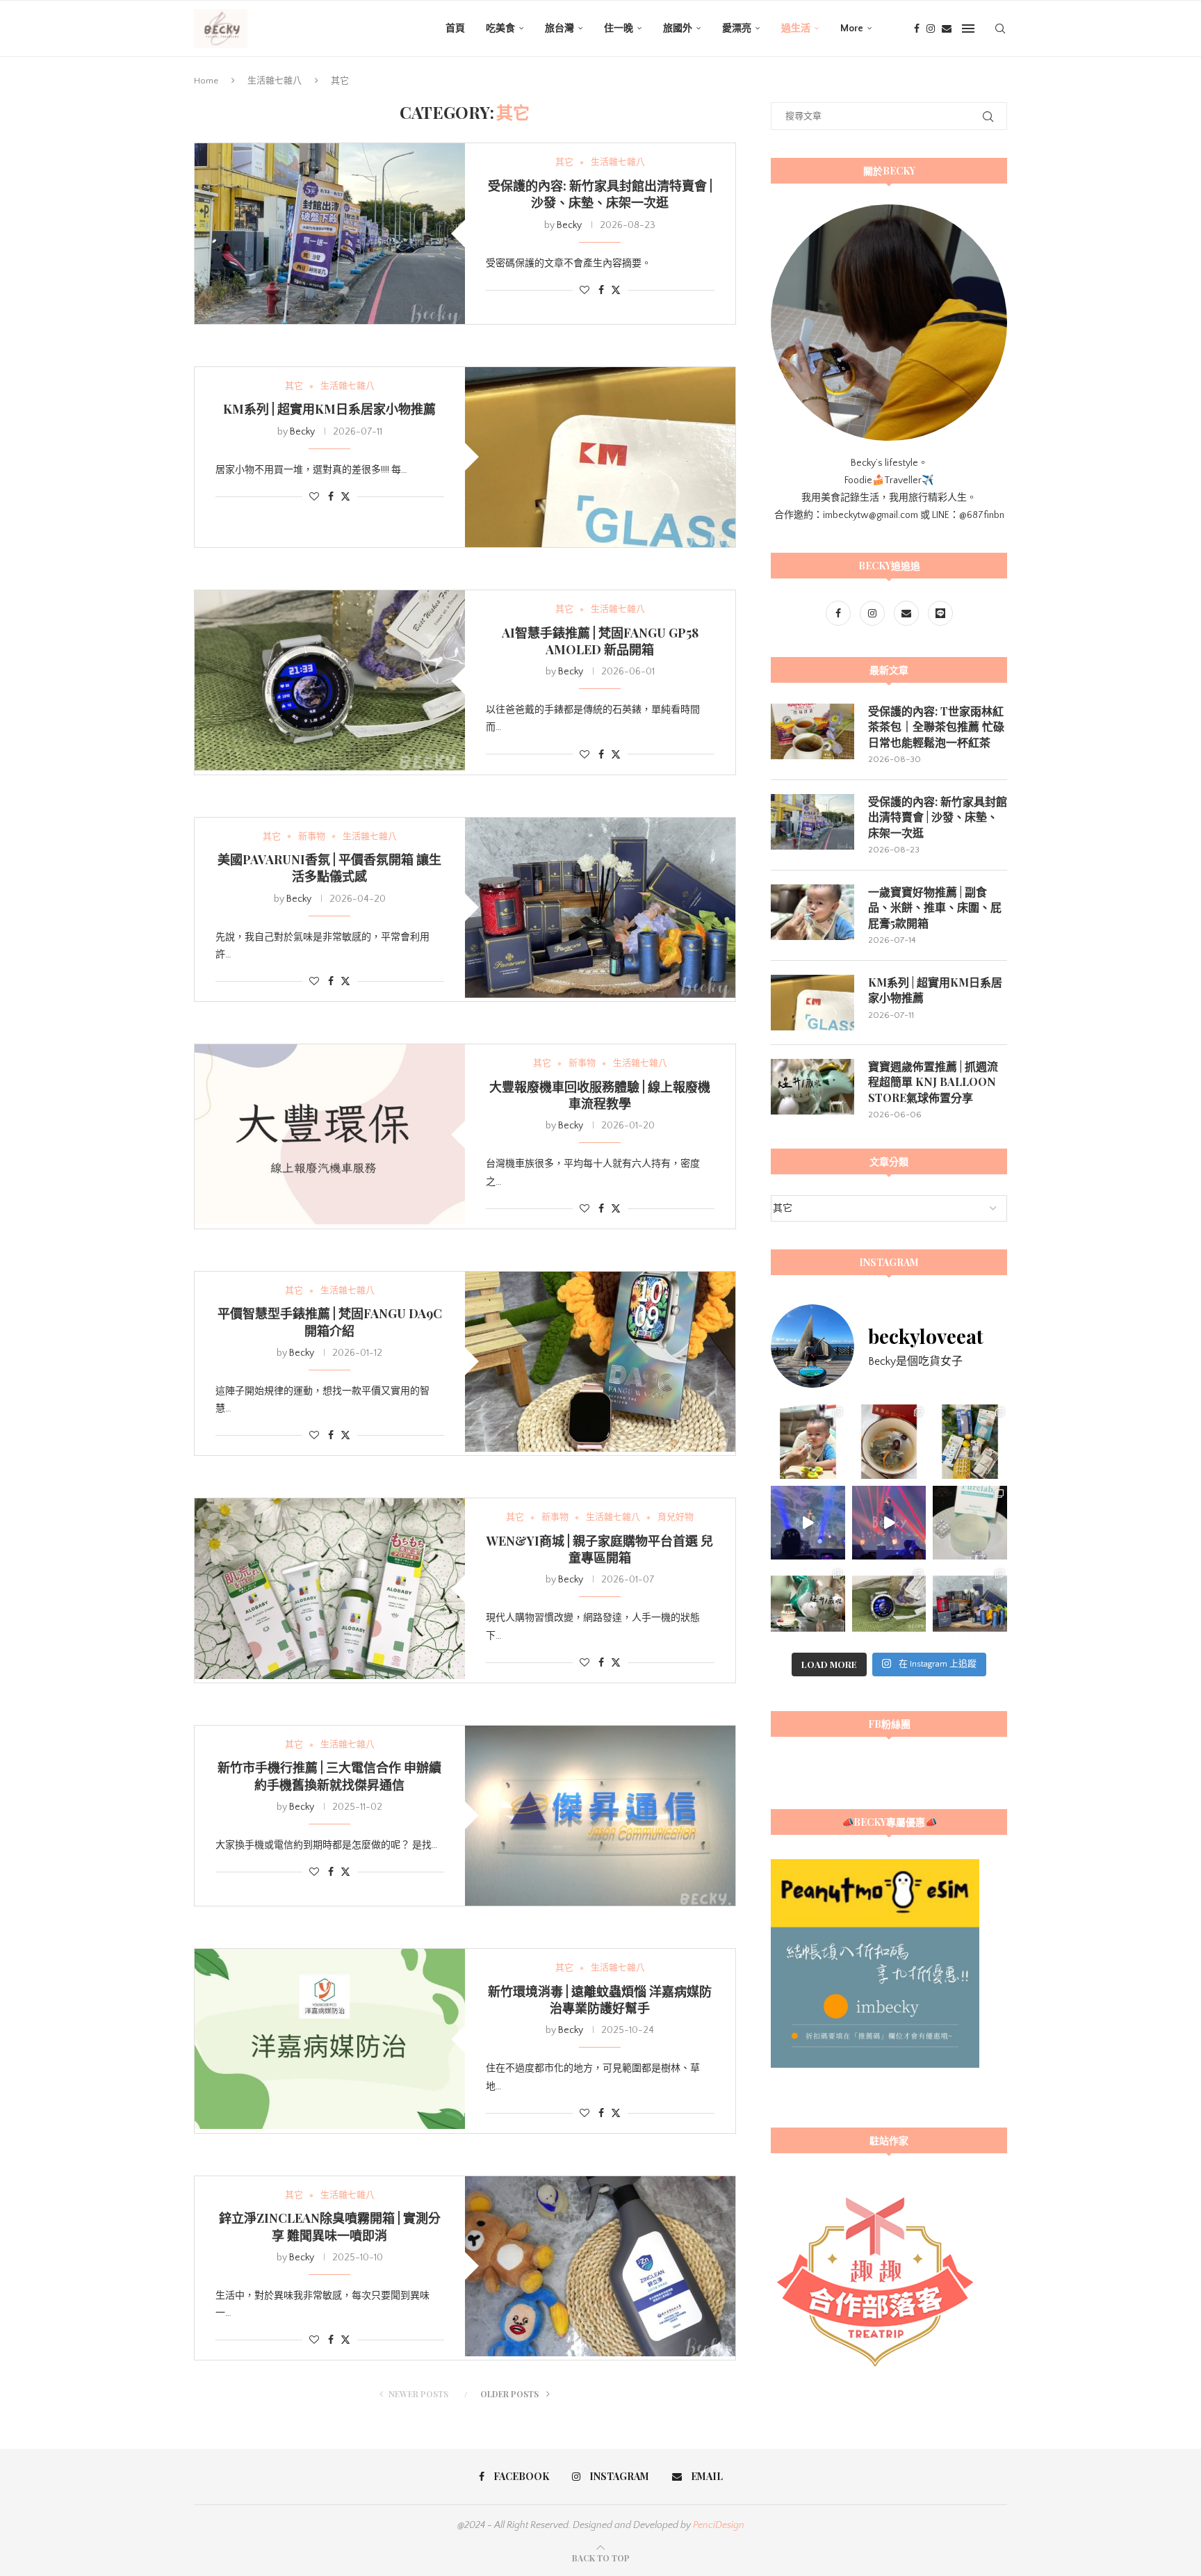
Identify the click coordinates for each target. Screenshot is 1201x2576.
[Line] (940, 614)
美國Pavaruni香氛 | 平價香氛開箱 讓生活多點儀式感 (329, 868)
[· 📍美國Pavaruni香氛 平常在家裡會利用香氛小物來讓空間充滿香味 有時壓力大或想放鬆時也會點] (970, 1604)
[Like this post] (585, 291)
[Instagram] (931, 29)
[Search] (1000, 29)
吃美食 (500, 29)
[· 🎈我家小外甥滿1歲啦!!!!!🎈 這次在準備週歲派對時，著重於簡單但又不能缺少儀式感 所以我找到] (808, 1604)
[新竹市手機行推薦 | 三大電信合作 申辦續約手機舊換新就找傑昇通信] (600, 1816)
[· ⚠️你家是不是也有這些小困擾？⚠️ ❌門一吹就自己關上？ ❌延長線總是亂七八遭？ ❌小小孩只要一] (970, 1442)
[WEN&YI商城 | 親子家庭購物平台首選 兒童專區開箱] (330, 1588)
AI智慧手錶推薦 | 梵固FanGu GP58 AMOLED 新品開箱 (600, 641)
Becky (569, 225)
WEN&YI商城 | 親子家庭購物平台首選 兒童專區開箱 (600, 1549)
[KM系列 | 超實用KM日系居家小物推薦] (600, 457)
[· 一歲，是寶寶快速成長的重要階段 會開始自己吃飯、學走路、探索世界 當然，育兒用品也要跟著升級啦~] (808, 1442)
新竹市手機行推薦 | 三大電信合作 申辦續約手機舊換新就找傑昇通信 (329, 1776)
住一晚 (619, 29)
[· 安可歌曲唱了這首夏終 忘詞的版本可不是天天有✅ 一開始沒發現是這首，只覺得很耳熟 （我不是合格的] (808, 1523)
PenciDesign (719, 2525)
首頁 (455, 29)
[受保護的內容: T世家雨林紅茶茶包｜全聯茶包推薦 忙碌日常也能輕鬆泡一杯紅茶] (812, 731)
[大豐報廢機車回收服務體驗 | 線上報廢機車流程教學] (330, 1134)
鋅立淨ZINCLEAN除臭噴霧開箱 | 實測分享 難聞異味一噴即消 (330, 2226)
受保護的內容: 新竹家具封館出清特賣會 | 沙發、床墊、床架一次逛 (600, 194)
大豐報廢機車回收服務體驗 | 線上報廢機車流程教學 (600, 1095)
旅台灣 (559, 29)
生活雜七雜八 (275, 81)
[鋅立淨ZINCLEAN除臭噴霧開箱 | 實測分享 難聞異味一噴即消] (600, 2266)
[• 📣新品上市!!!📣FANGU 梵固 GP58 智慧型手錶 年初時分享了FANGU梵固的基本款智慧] (889, 1604)
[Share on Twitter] (616, 290)
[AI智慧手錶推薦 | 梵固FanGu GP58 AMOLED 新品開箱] (330, 680)
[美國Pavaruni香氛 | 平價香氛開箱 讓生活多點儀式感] (600, 908)
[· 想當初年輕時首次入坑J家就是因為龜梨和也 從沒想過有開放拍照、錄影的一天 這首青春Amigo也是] (889, 1523)
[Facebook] (917, 29)
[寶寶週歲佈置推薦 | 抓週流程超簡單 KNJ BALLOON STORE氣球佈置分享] (812, 1087)
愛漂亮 (737, 29)
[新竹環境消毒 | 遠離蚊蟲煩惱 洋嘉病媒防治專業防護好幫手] (330, 2039)
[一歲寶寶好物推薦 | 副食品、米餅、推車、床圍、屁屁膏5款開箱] (812, 912)
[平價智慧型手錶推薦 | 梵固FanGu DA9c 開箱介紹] (600, 1362)
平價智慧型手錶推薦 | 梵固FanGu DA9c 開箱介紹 (330, 1322)
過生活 (796, 29)
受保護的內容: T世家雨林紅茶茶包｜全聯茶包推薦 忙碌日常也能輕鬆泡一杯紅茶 (936, 727)
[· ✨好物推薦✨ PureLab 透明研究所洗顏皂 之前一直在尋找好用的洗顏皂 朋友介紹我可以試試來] (970, 1523)
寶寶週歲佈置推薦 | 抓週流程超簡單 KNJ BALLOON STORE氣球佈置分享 (933, 1082)
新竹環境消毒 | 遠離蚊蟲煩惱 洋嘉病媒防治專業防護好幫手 (600, 2000)
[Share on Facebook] (601, 291)
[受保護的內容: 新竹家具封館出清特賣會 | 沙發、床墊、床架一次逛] (330, 233)
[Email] (947, 29)
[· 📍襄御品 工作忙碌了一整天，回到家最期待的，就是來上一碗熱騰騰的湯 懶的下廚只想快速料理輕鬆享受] (889, 1442)
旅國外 (678, 29)
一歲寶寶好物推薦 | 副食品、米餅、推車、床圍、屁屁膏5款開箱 (935, 907)
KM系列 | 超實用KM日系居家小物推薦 (329, 409)
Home (206, 81)
